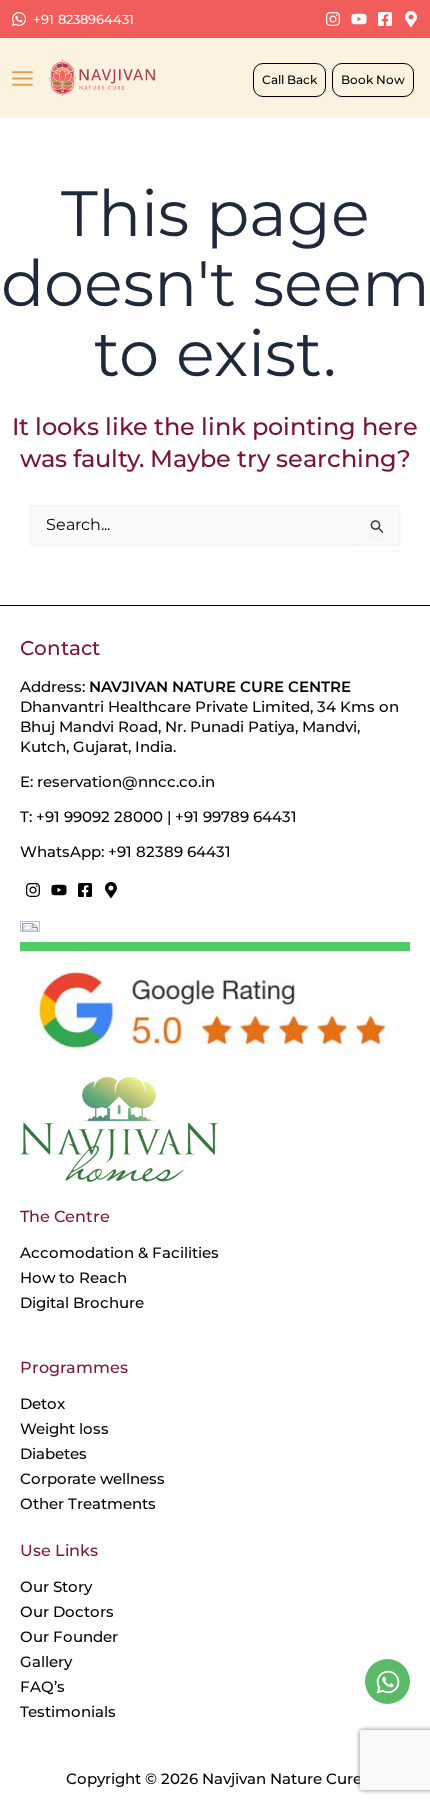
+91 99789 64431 (236, 816)
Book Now (373, 79)
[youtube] (59, 890)
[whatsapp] (387, 1681)
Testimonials (68, 1711)
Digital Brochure (82, 1302)
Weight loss (64, 1428)
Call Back (289, 79)
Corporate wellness (92, 1478)
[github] (411, 19)
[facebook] (85, 890)
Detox (42, 1403)
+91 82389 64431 (169, 851)
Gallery (46, 1661)
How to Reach (73, 1277)
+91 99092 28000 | (105, 816)
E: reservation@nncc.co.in (117, 781)
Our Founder (69, 1636)
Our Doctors (67, 1611)
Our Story (56, 1586)
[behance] (333, 19)
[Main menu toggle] (22, 78)
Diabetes (53, 1453)
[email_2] (359, 19)
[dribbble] (385, 19)
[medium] (111, 890)
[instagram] (33, 890)
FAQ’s (42, 1686)
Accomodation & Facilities (119, 1252)
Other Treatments (88, 1503)
